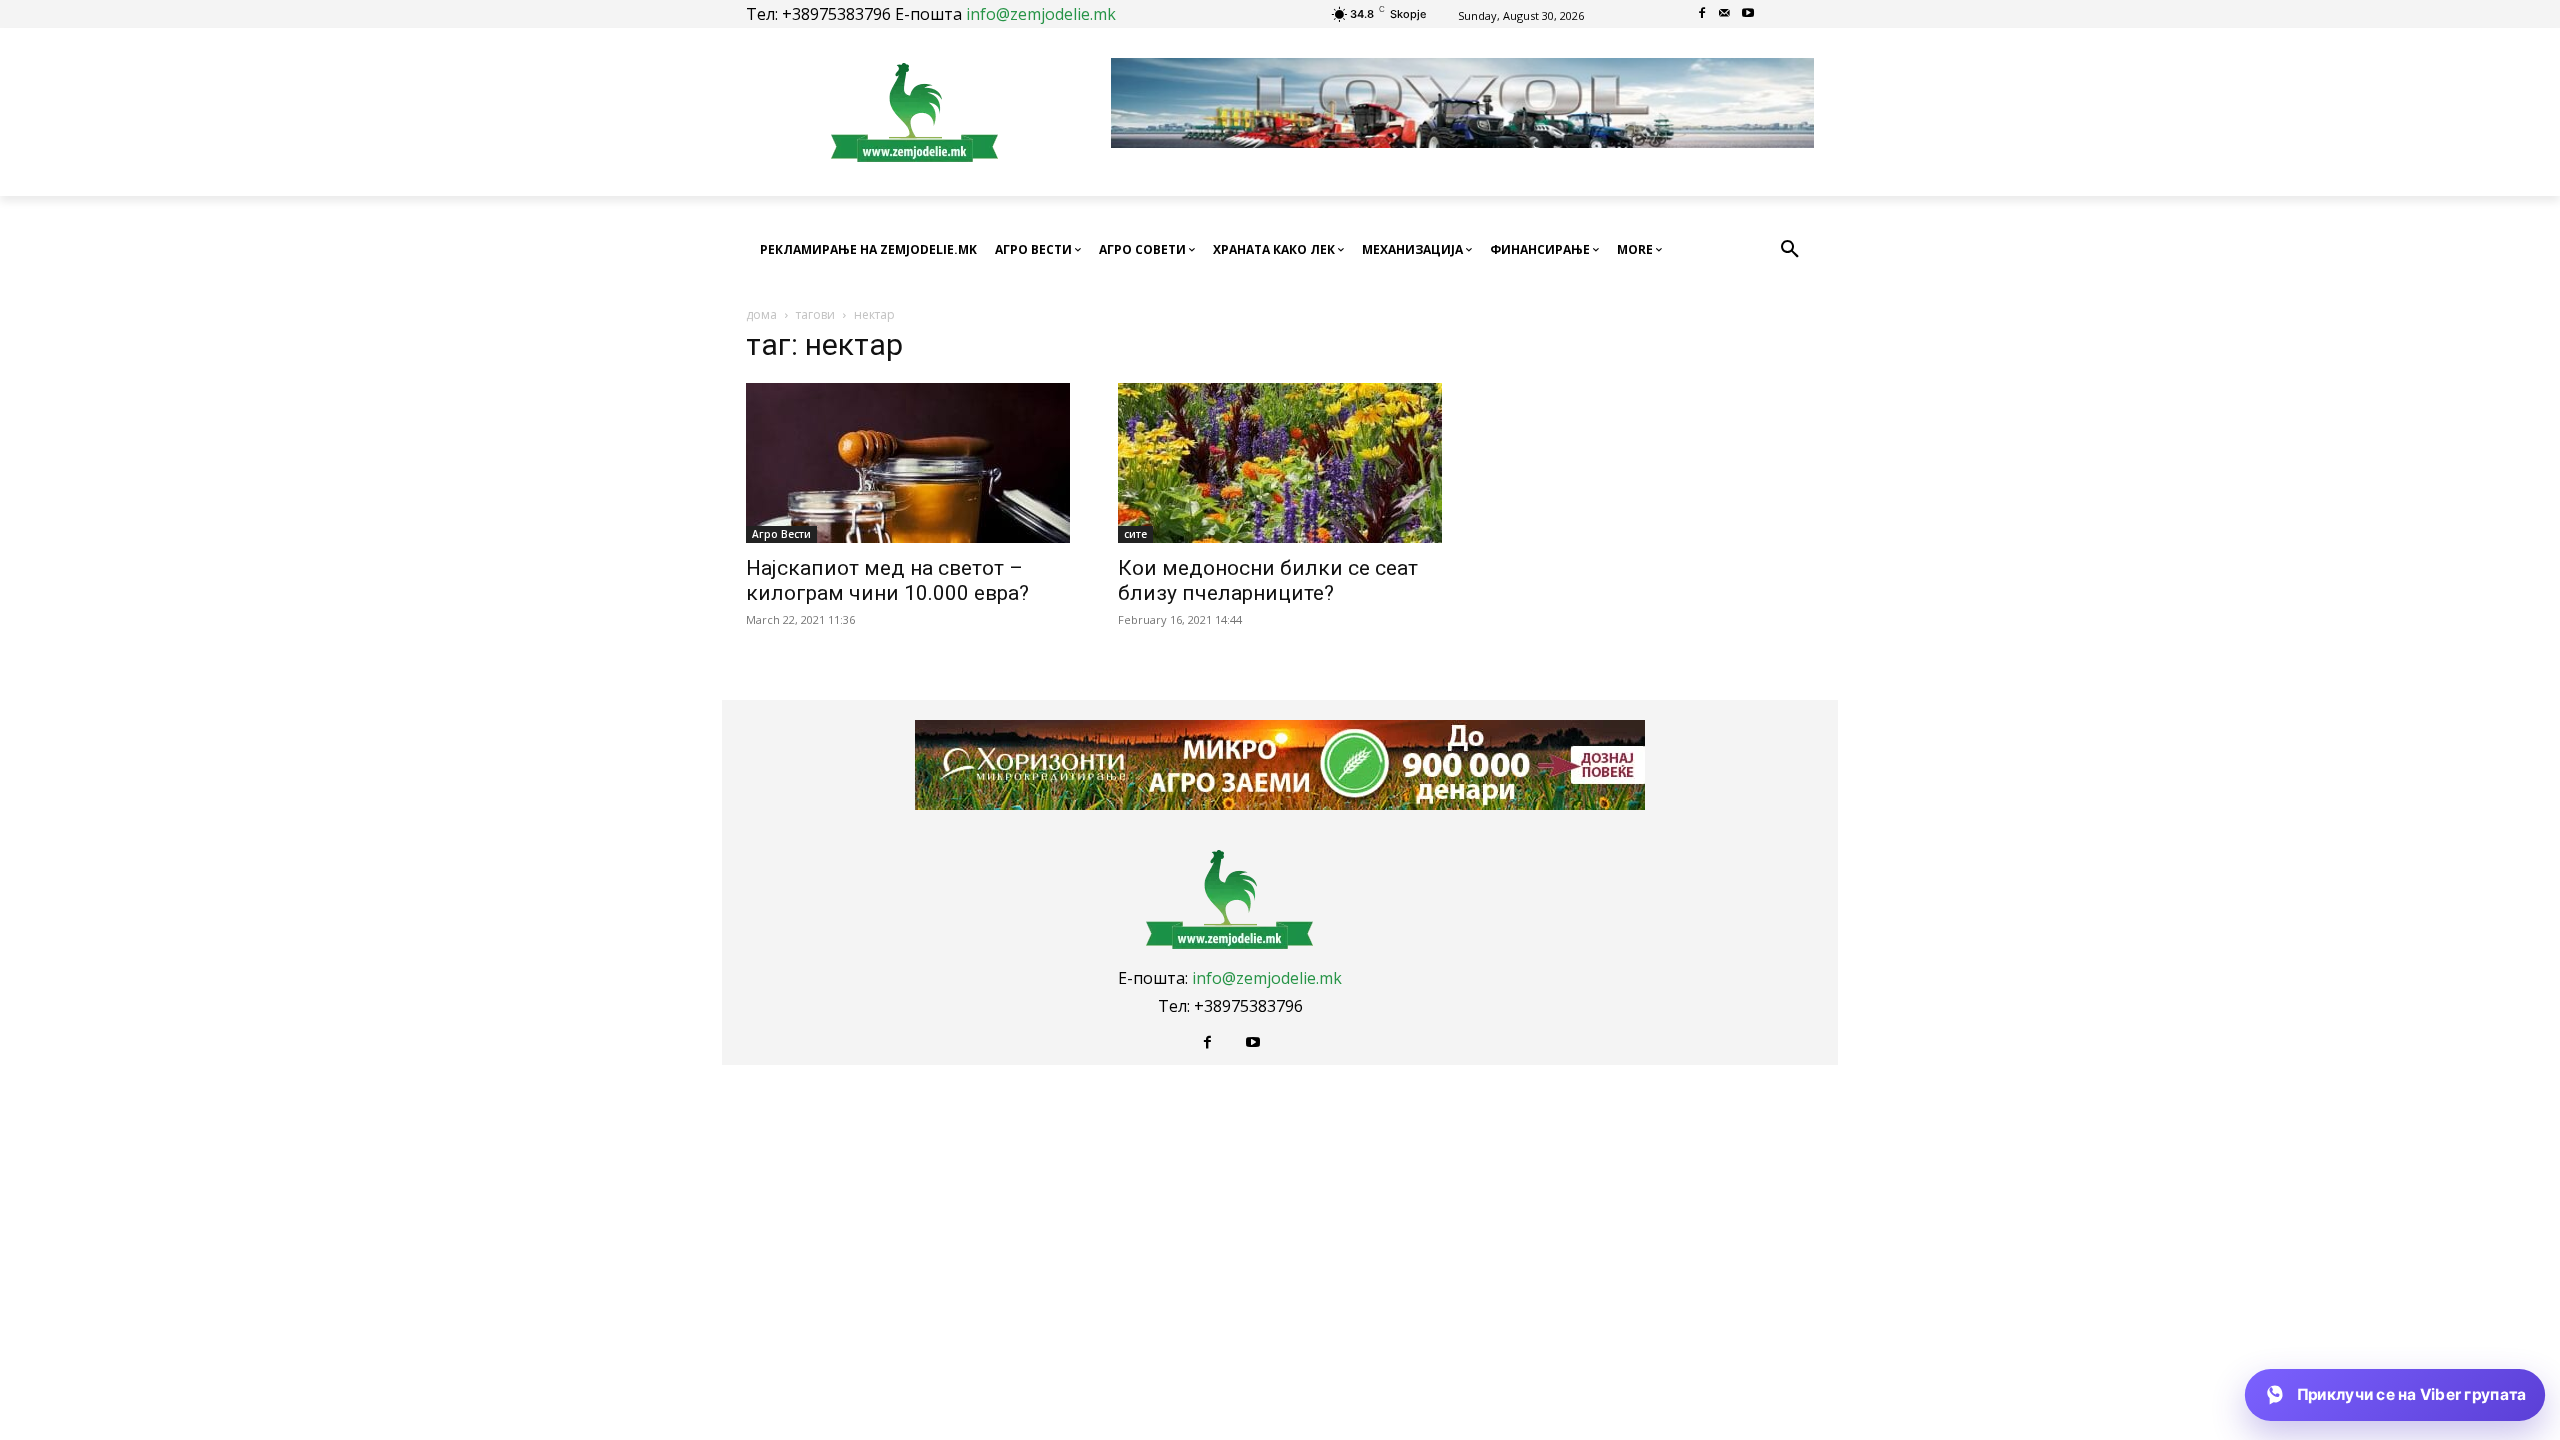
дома (761, 314)
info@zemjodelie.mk (1041, 14)
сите (1135, 534)
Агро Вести (781, 534)
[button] (1790, 250)
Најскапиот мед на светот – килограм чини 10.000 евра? (887, 580)
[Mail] (1725, 14)
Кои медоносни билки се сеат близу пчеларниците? (1268, 580)
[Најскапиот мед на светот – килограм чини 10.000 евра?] (908, 463)
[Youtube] (1747, 14)
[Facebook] (1702, 14)
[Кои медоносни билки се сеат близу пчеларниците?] (1280, 463)
